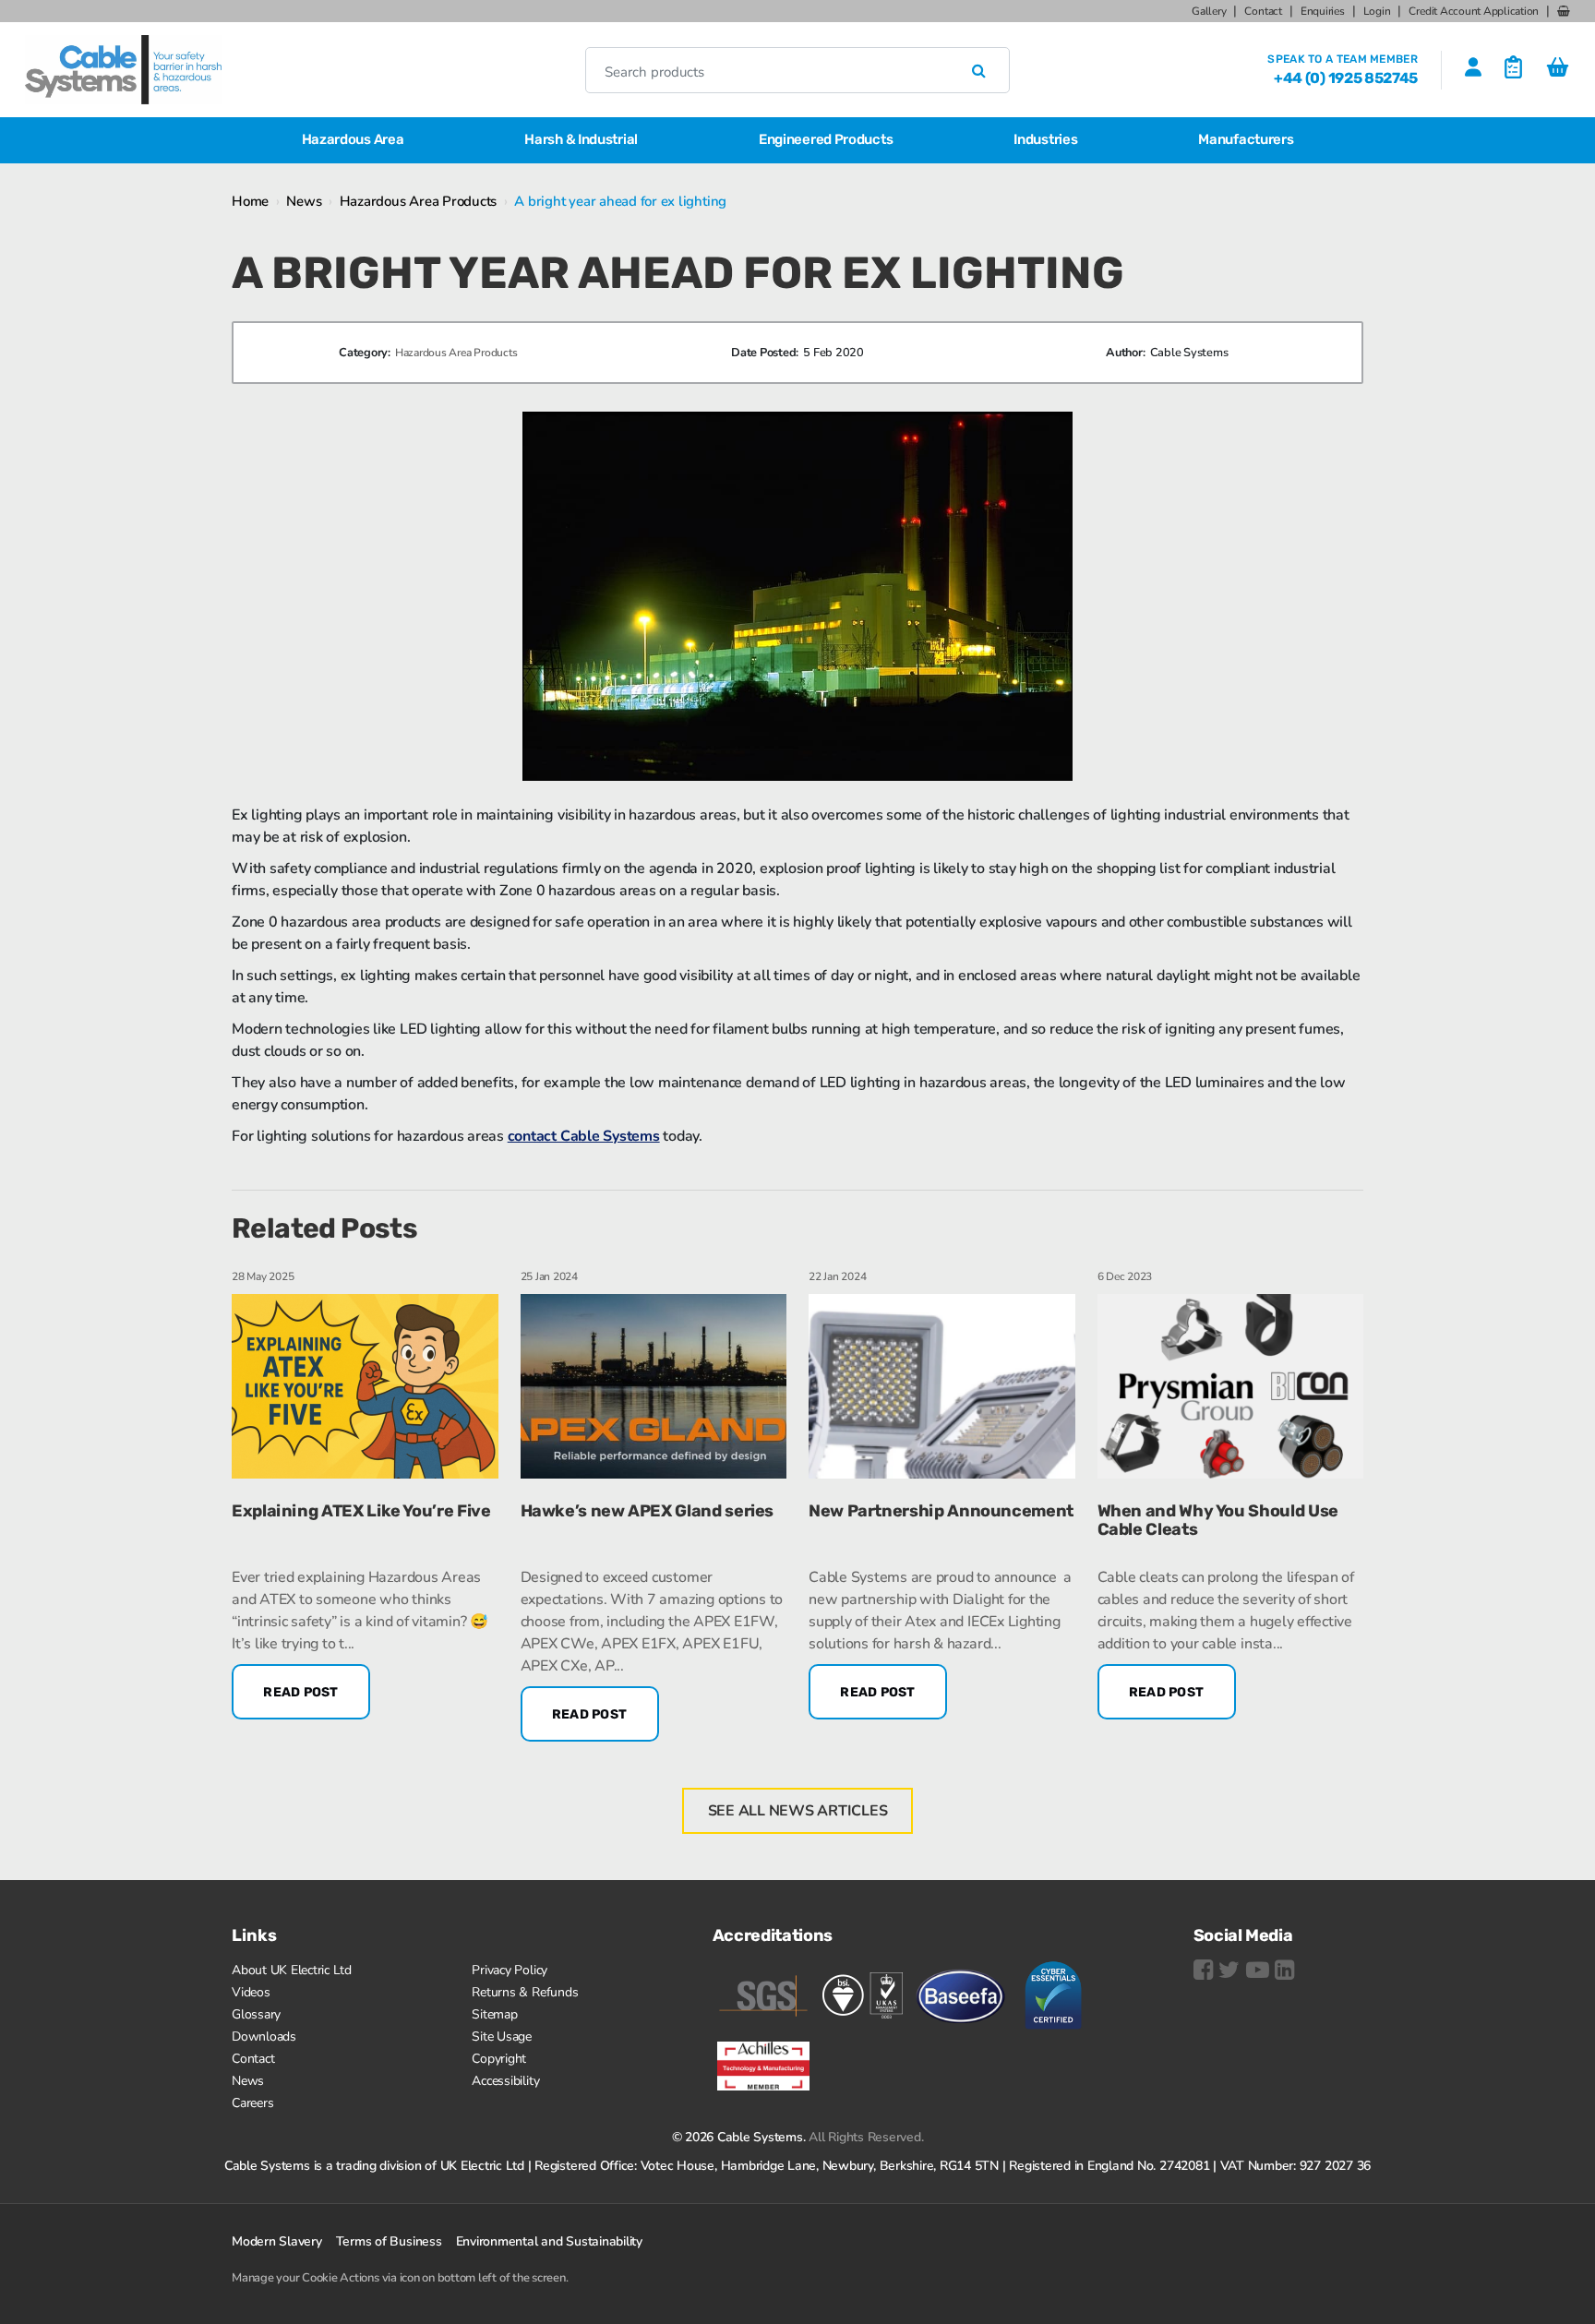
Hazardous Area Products (418, 201)
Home (250, 201)
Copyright (499, 2059)
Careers (252, 2103)
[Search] (979, 70)
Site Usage (502, 2036)
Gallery (1209, 11)
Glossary (256, 2014)
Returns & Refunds (525, 1992)
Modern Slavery (277, 2241)
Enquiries (1323, 11)
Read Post (301, 1692)
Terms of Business (389, 2241)
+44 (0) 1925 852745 (1346, 78)
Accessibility (505, 2081)
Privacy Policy (510, 1970)
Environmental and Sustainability (549, 2241)
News (304, 201)
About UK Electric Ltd (292, 1970)
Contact (1263, 11)
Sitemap (494, 2014)
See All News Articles (798, 1811)
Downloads (264, 2036)
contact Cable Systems (584, 1136)
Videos (251, 1992)
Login (1377, 11)
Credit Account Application (1474, 11)
